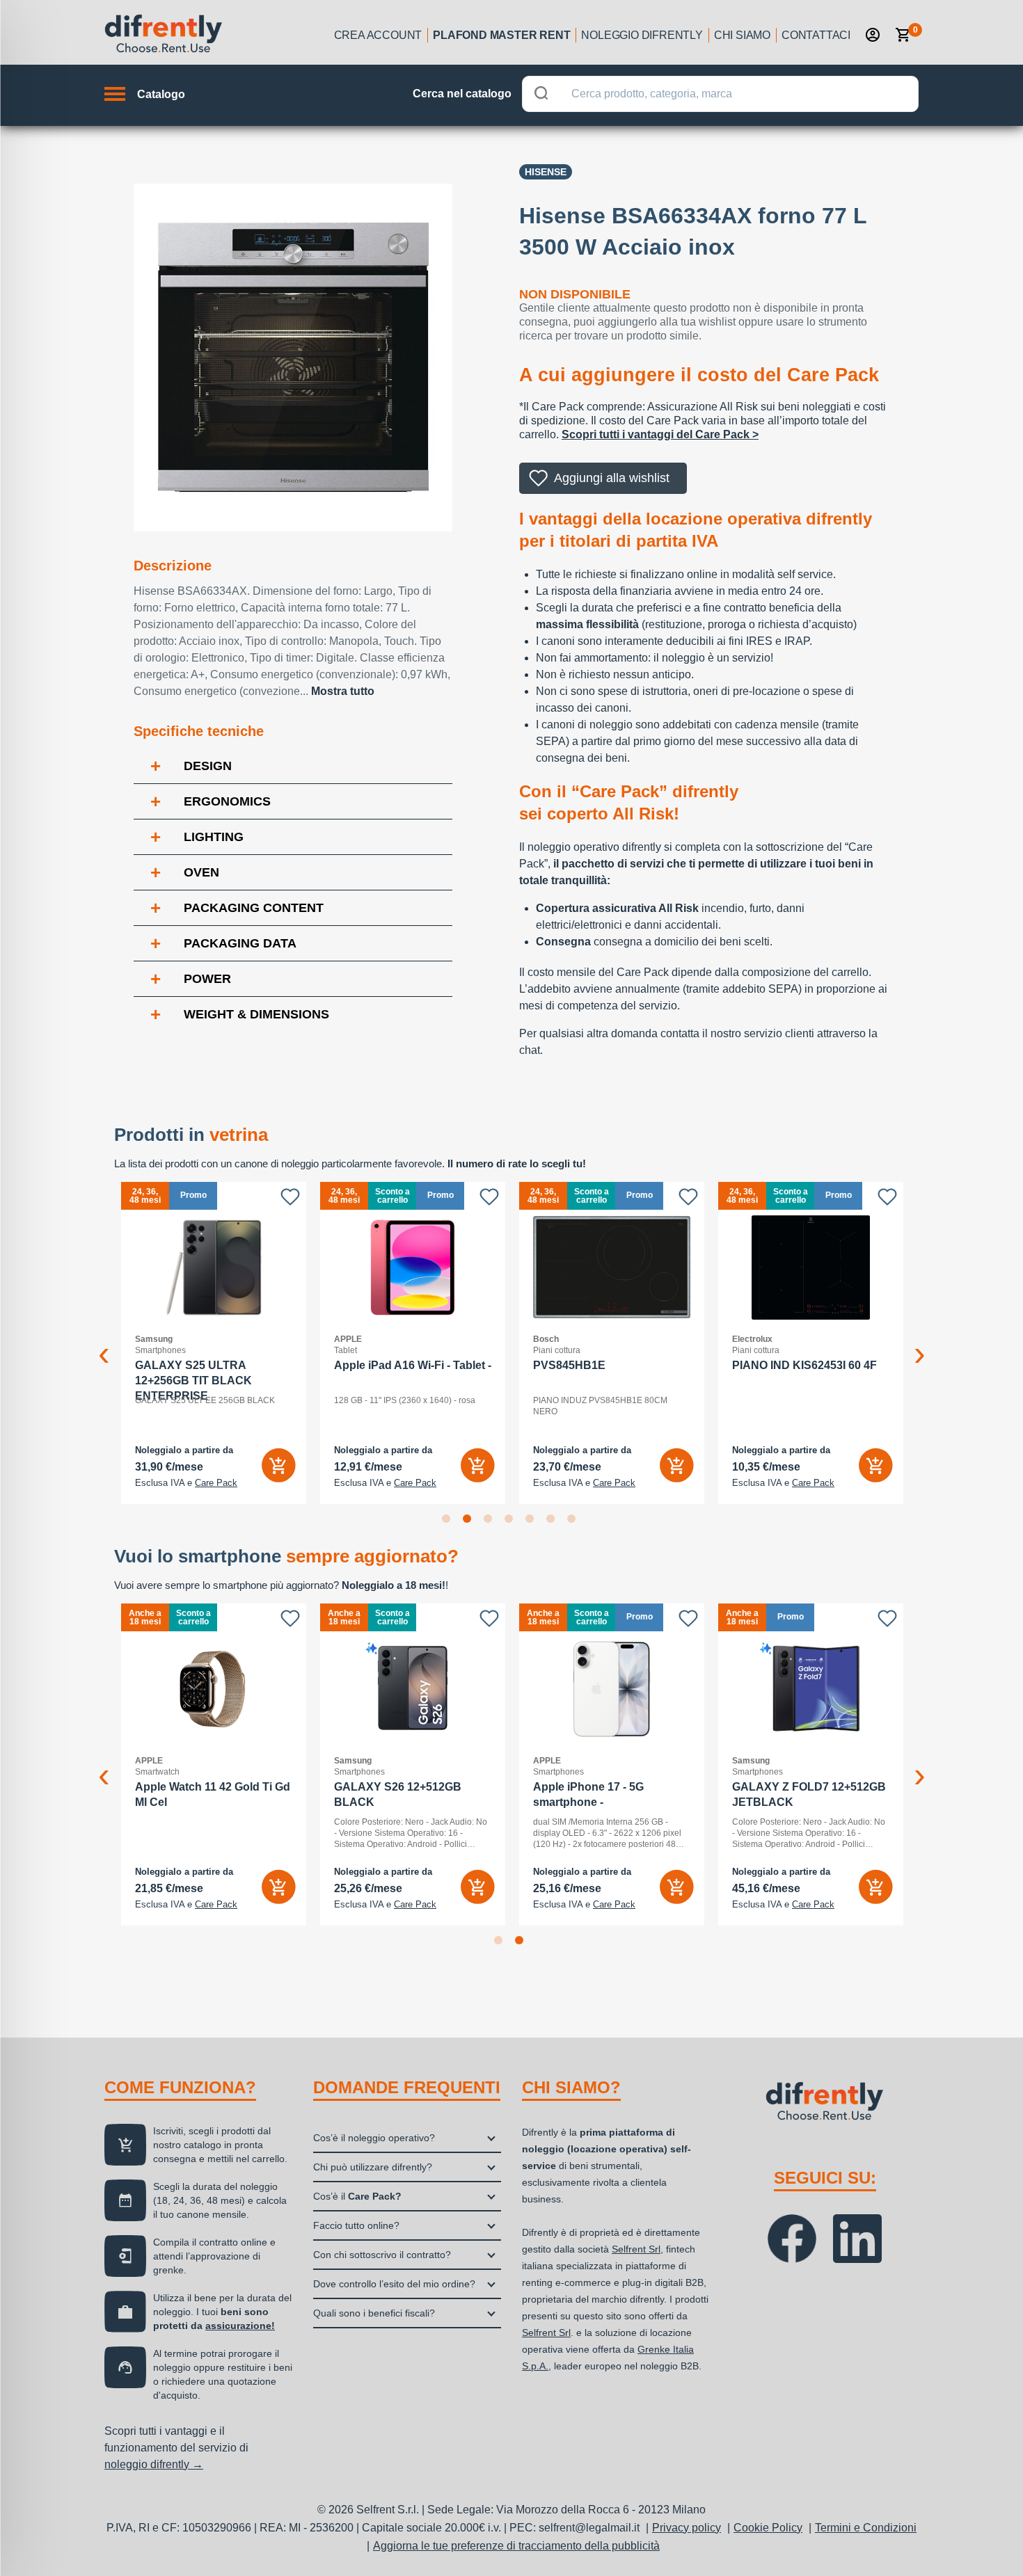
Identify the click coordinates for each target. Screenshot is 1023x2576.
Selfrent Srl (636, 2249)
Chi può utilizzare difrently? (373, 2167)
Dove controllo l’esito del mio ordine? (394, 2284)
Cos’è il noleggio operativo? (374, 2138)
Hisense (546, 172)
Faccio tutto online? (356, 2225)
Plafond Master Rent (501, 35)
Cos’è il (357, 2196)
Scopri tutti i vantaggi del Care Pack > (660, 434)
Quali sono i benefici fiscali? (374, 2313)
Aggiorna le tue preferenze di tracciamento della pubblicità (516, 2546)
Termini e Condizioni (866, 2528)
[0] (903, 35)
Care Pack (216, 1483)
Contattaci (816, 35)
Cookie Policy (768, 2528)
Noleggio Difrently (642, 35)
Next (919, 1343)
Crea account (378, 35)
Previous (104, 1343)
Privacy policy (687, 2528)
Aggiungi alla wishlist (612, 478)
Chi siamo (742, 35)
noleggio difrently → (154, 2464)
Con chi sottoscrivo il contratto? (382, 2255)
